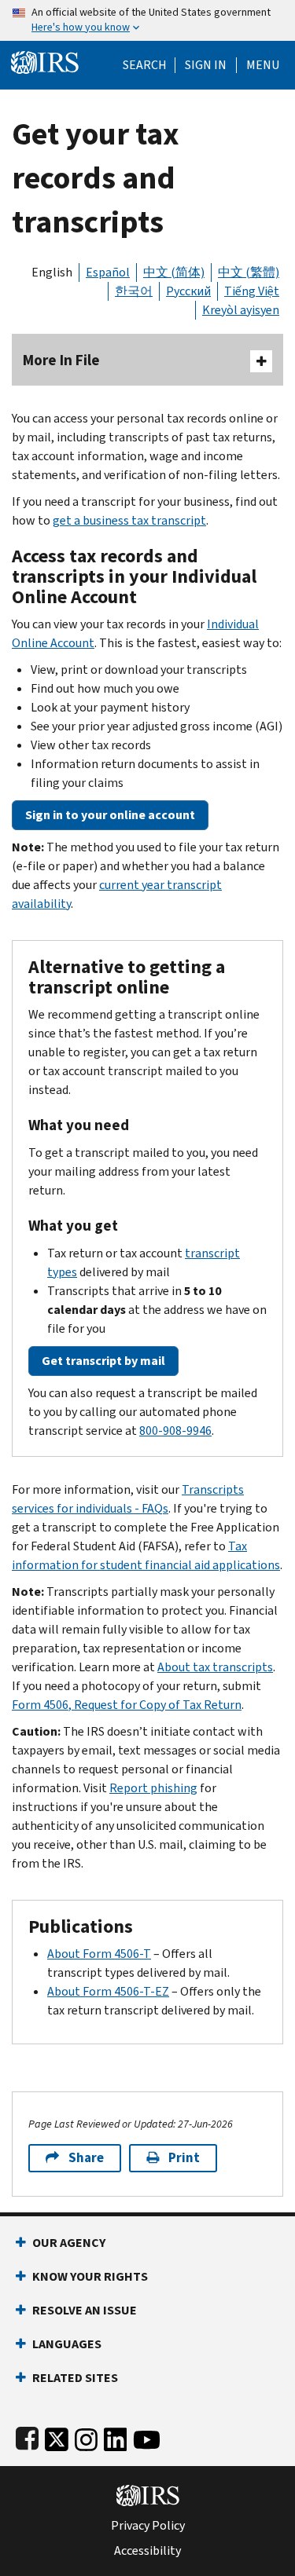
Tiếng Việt (252, 291)
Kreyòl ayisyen (241, 310)
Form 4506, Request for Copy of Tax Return (127, 1705)
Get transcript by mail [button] (103, 1361)
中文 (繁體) (249, 272)
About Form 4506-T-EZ (108, 1991)
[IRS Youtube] (147, 2437)
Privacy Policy (148, 2526)
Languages (67, 2344)
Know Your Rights (90, 2276)
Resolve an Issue (85, 2310)
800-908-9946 (175, 1431)
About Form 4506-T (99, 1954)
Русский (188, 291)
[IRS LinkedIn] (116, 2437)
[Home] (45, 61)
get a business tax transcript (129, 520)
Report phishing (153, 1788)
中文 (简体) (174, 272)
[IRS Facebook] (27, 2437)
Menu (263, 65)
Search (145, 65)
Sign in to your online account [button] (110, 815)
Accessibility (147, 2551)
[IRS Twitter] (57, 2437)
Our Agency (69, 2243)
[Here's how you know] (147, 20)
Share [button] (86, 2158)
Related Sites (75, 2378)
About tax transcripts (215, 1667)
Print (184, 2158)
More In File (61, 360)
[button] (206, 65)
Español (108, 272)
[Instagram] (86, 2437)
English (52, 272)
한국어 (134, 291)
